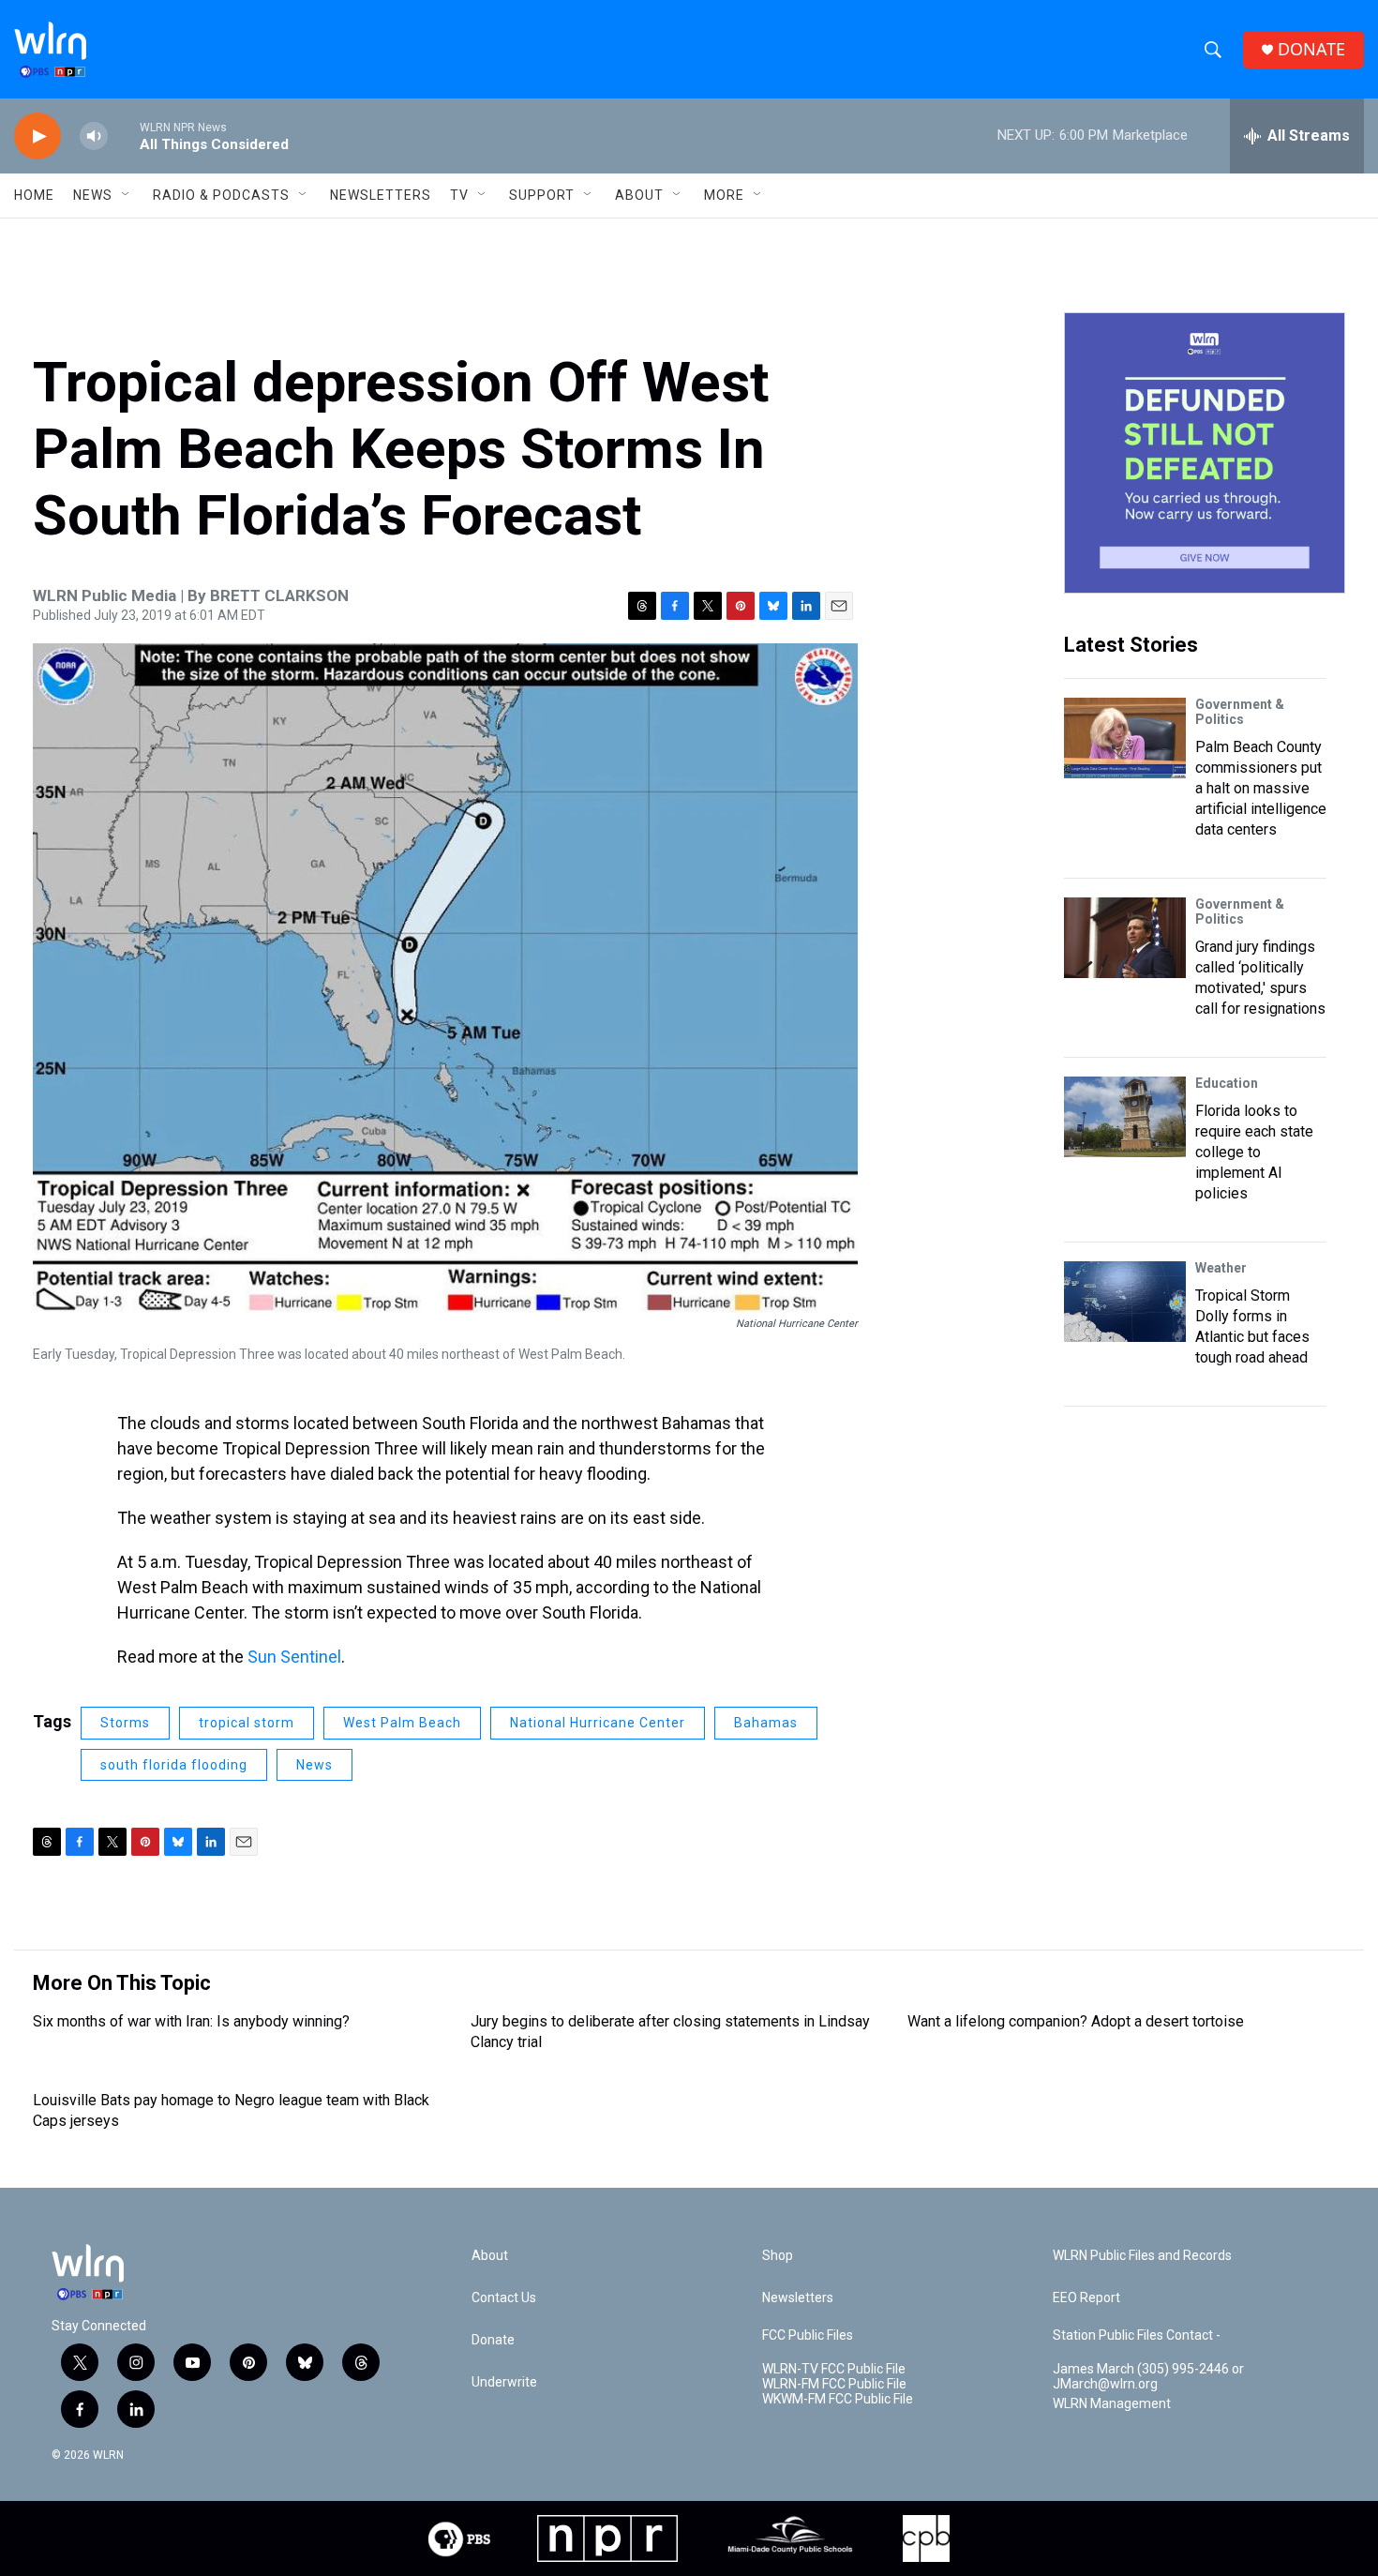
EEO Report (1086, 2298)
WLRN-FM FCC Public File (834, 2384)
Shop (778, 2256)
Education (1227, 1083)
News (315, 1765)
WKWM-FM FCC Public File (838, 2399)
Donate (493, 2340)
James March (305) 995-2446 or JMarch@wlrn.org (1148, 2377)
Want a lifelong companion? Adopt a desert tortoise (1076, 2021)
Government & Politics (1240, 712)
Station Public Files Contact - (1137, 2335)
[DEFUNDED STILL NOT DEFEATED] (1205, 453)
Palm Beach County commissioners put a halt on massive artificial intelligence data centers (1261, 788)
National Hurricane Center (598, 1723)
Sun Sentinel (294, 1657)
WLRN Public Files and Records (1142, 2256)
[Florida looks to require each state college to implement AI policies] (1125, 1117)
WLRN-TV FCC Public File (834, 2369)
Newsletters (381, 195)
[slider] (124, 136)
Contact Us (504, 2298)
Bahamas (766, 1723)
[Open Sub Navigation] (127, 195)
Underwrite (504, 2382)
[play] (37, 136)
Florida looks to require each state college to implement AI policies (1254, 1152)
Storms (125, 1723)
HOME (34, 195)
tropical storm (247, 1723)
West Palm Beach (402, 1723)
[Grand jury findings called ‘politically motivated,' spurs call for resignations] (1125, 938)
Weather (1221, 1268)
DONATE (1311, 49)
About (639, 195)
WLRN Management (1112, 2404)
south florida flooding (174, 1765)
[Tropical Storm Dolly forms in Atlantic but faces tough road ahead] (1125, 1302)
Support (542, 195)
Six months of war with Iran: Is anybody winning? (191, 2021)
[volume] (94, 136)
